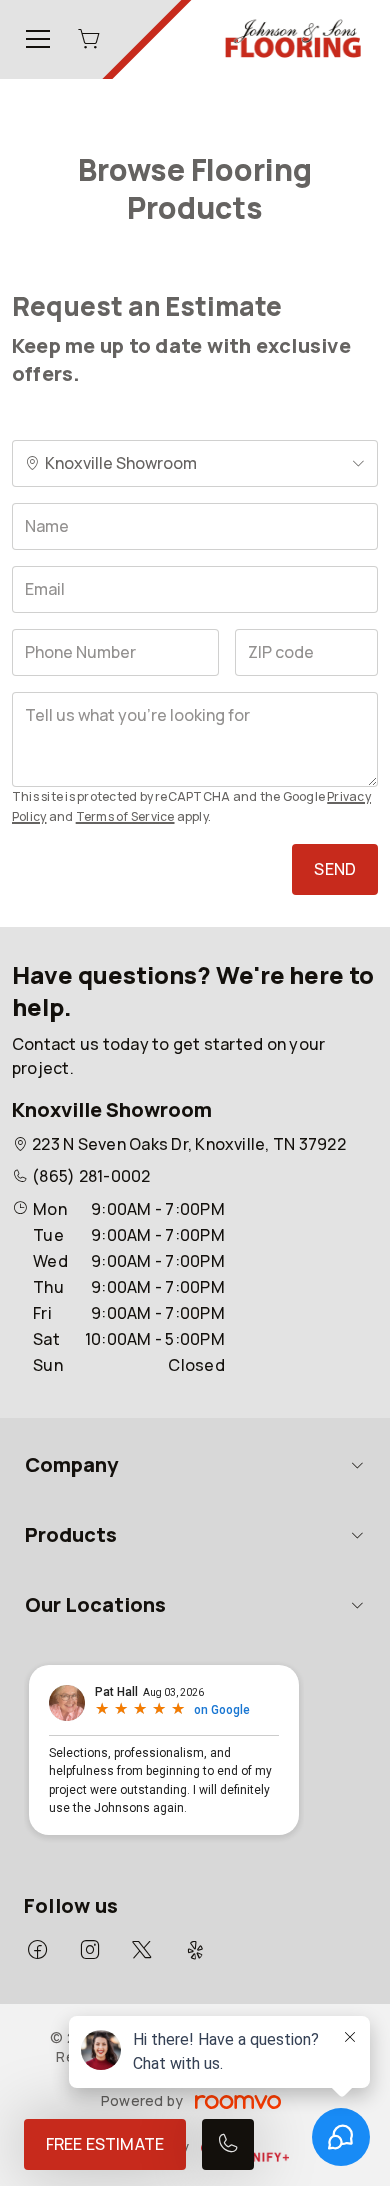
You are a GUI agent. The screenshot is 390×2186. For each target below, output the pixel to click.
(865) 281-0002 (91, 1176)
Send (335, 869)
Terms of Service (125, 816)
